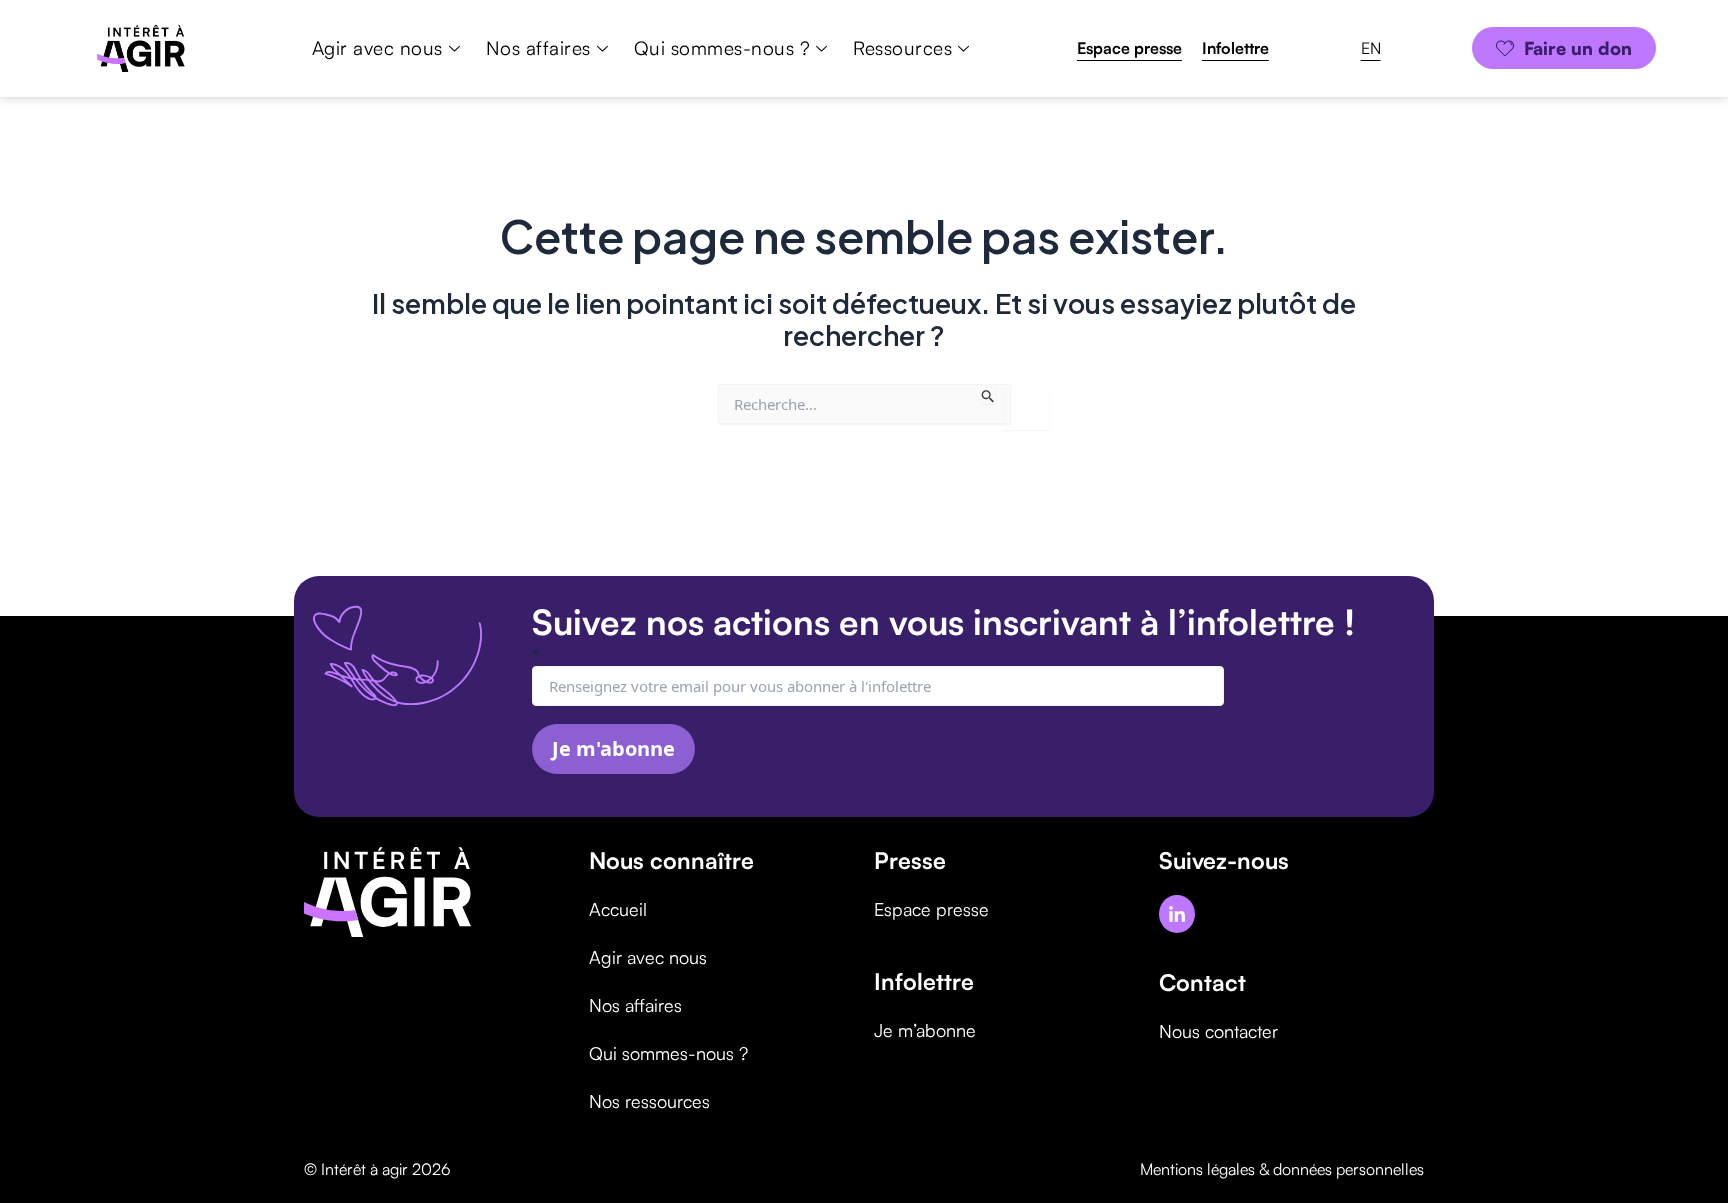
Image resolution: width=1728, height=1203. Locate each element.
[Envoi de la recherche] (988, 394)
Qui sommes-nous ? (722, 48)
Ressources (902, 48)
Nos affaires (538, 48)
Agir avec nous (377, 48)
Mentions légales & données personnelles (1282, 1169)
